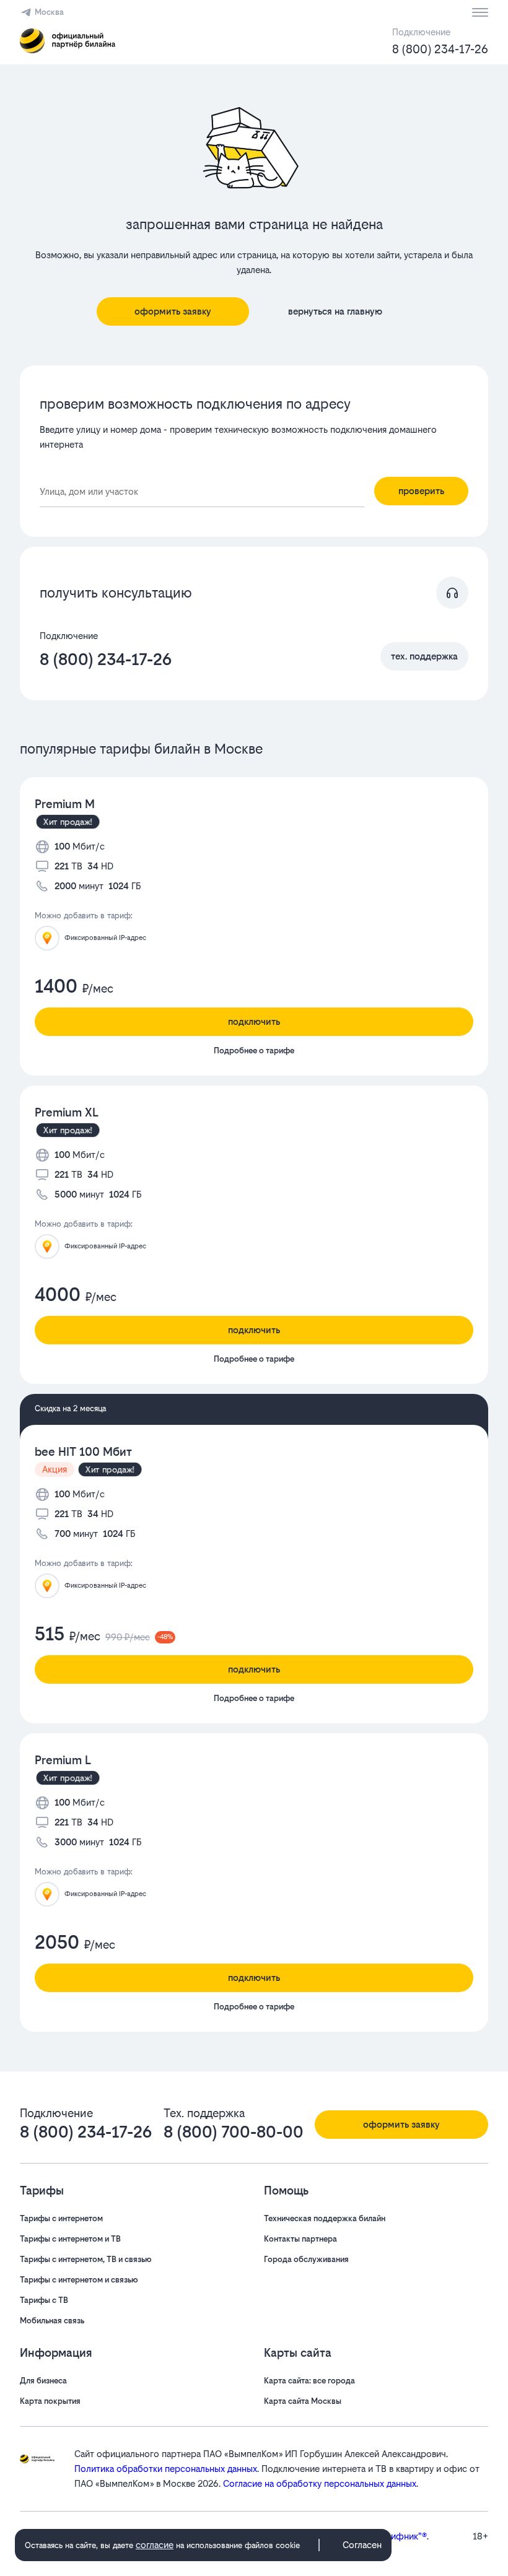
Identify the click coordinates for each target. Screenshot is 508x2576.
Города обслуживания (306, 2259)
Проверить (421, 491)
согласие (155, 2545)
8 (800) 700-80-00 (234, 2132)
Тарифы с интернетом (61, 2218)
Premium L (63, 1760)
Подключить (254, 1021)
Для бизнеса (43, 2381)
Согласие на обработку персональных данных (320, 2483)
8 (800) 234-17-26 (440, 49)
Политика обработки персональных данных (166, 2469)
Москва (49, 12)
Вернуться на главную (335, 311)
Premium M (65, 804)
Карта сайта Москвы (303, 2401)
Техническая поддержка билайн (325, 2218)
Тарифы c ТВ (44, 2300)
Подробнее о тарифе (254, 1051)
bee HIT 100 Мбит (83, 1452)
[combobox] (202, 492)
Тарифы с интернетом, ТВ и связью (86, 2259)
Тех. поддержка (424, 656)
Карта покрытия (50, 2401)
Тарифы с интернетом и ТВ (70, 2239)
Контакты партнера (300, 2239)
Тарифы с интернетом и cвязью (79, 2280)
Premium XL (67, 1112)
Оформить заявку (173, 311)
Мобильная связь (52, 2321)
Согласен (362, 2545)
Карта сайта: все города (309, 2381)
